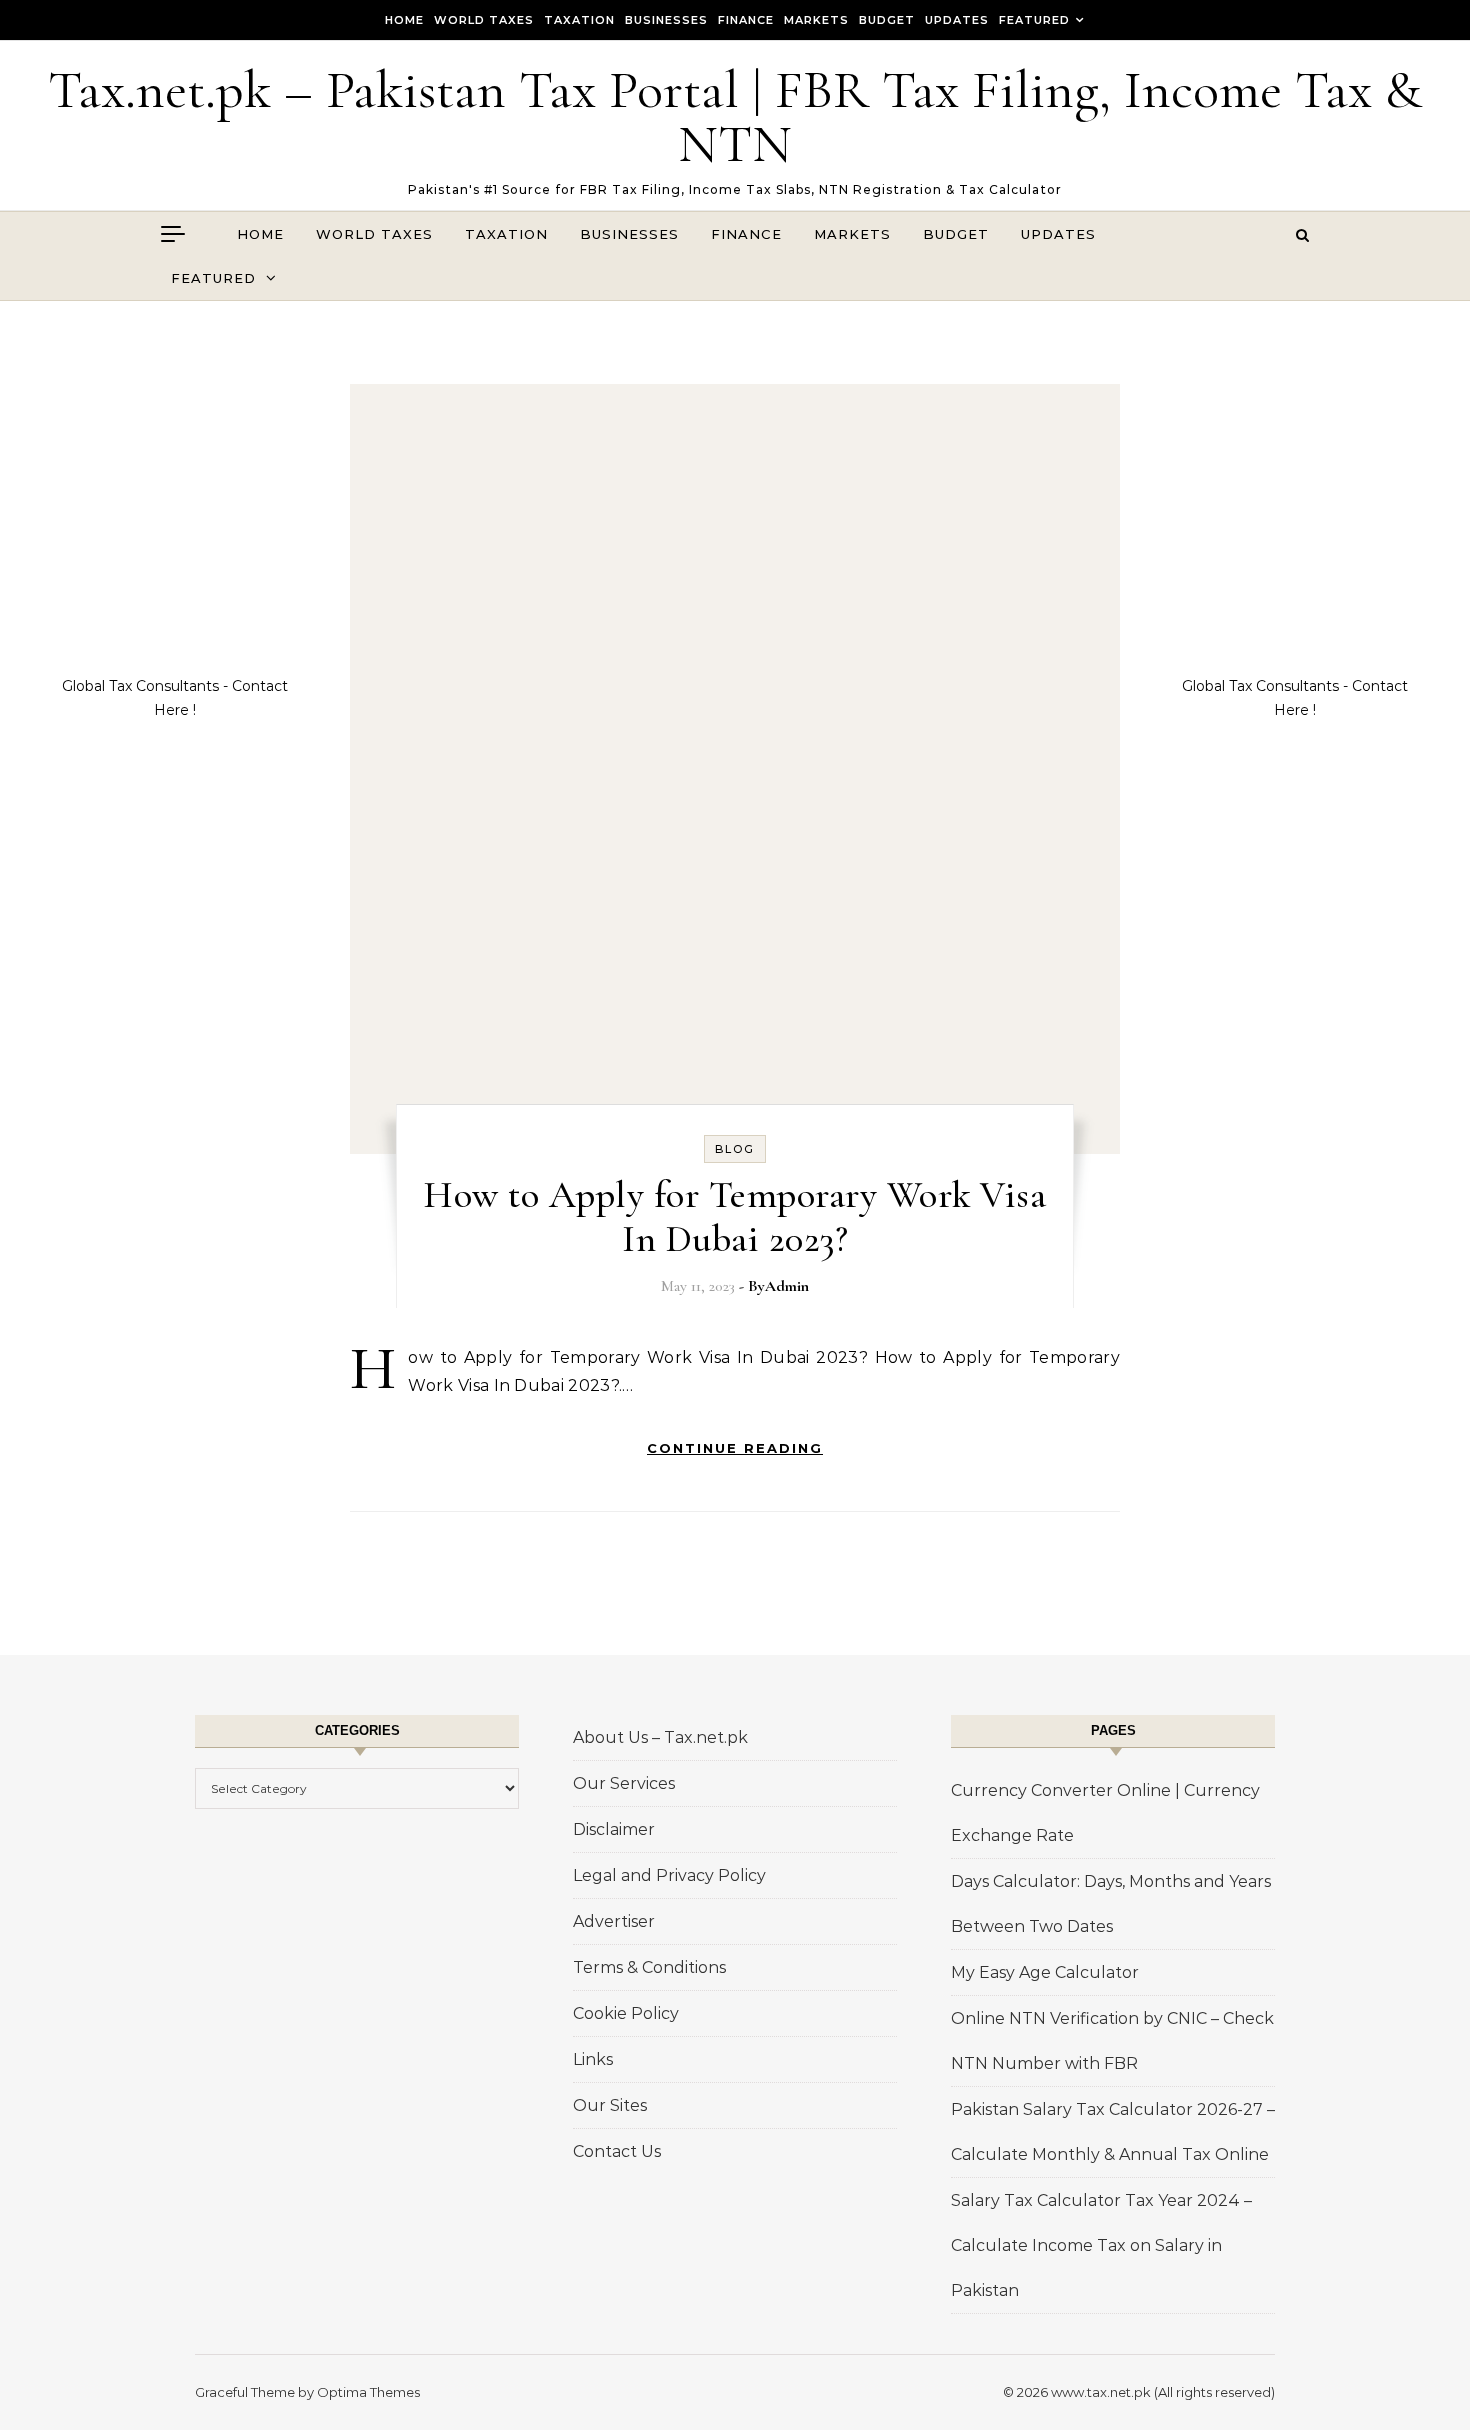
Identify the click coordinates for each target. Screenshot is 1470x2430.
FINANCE (746, 20)
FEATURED (1034, 20)
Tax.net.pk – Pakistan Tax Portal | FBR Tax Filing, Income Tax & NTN (735, 116)
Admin (787, 1286)
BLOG (735, 1149)
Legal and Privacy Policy (669, 1875)
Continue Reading (735, 1448)
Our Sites (610, 2105)
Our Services (624, 1783)
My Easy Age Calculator (1045, 1972)
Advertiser (614, 1921)
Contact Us (617, 2151)
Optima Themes (368, 2392)
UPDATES (957, 20)
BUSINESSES (666, 20)
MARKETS (816, 20)
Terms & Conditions (649, 1967)
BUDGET (887, 20)
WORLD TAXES (484, 20)
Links (593, 2059)
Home (404, 20)
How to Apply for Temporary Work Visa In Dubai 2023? (735, 1217)
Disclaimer (614, 1829)
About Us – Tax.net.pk (660, 1737)
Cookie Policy (626, 2013)
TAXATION (579, 20)
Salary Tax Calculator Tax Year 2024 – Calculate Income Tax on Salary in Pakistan (1101, 2245)
